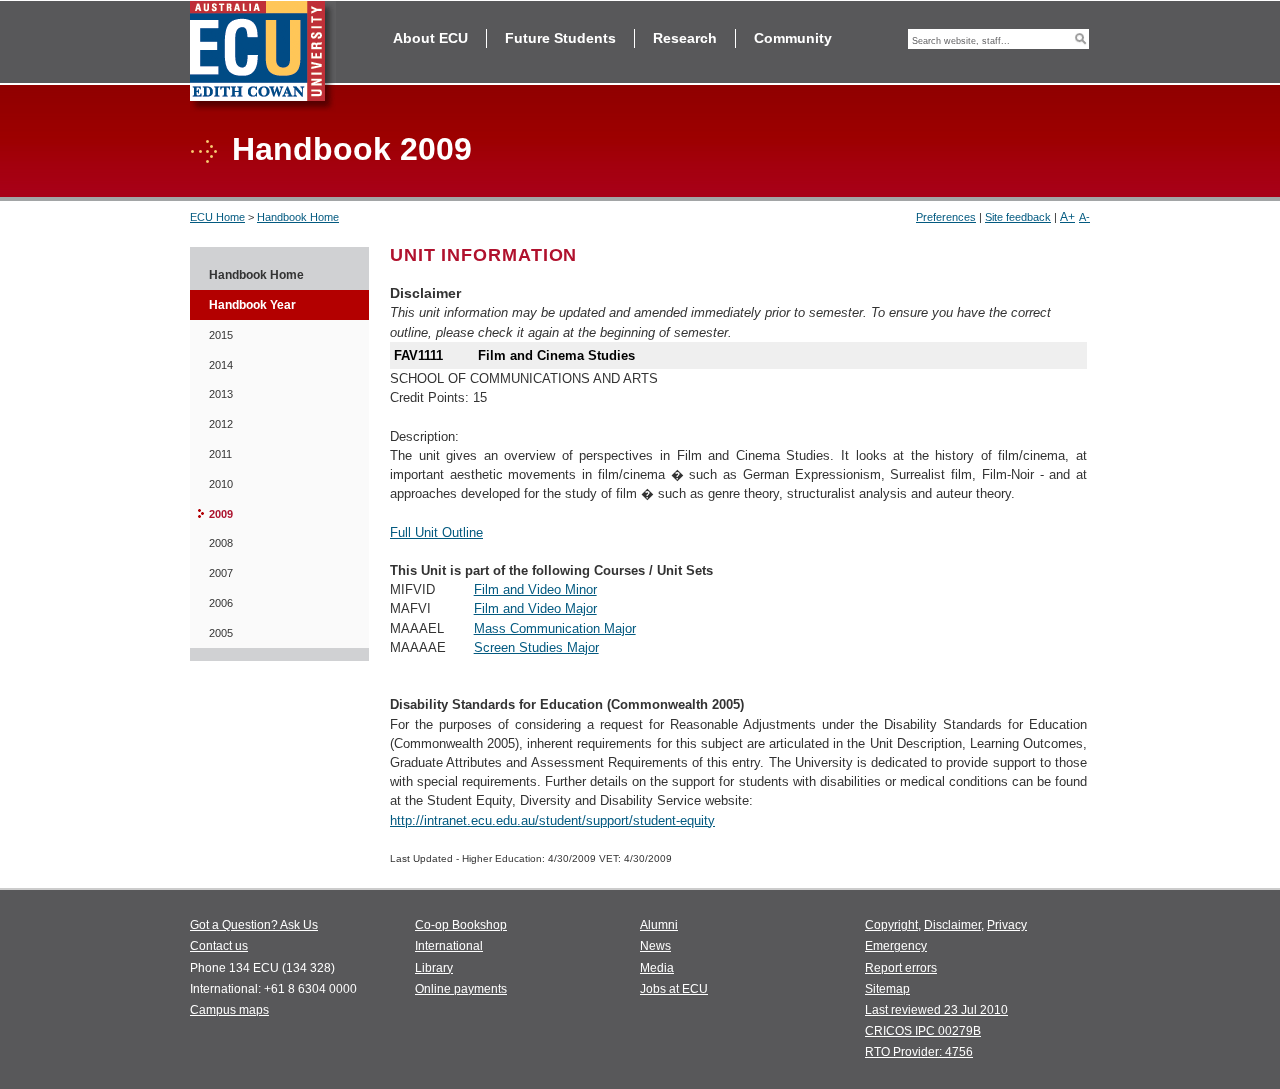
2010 (221, 484)
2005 (221, 633)
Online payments (461, 989)
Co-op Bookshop (461, 925)
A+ (1067, 217)
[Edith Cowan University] (263, 56)
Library (434, 968)
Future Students (560, 38)
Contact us (219, 946)
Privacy (1007, 925)
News (655, 946)
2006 (221, 603)
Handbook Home (298, 217)
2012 (221, 424)
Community (793, 38)
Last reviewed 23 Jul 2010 (936, 1010)
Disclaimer (952, 925)
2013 (221, 394)
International (449, 946)
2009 (221, 514)
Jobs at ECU (674, 989)
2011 (220, 454)
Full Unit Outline (436, 532)
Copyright (891, 925)
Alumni (659, 925)
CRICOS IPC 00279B (923, 1031)
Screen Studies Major (536, 647)
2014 (221, 365)
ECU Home (217, 217)
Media (657, 968)
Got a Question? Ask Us (254, 925)
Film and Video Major (535, 608)
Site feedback (1018, 217)
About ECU (430, 38)
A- (1084, 217)
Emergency (896, 946)
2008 (221, 543)
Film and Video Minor (535, 589)
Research (685, 38)
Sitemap (887, 989)
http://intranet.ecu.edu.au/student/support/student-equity (552, 820)
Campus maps (229, 1010)
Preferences (946, 217)
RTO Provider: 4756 (919, 1052)
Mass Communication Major (555, 628)
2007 (221, 573)
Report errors (901, 968)
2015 (221, 335)
